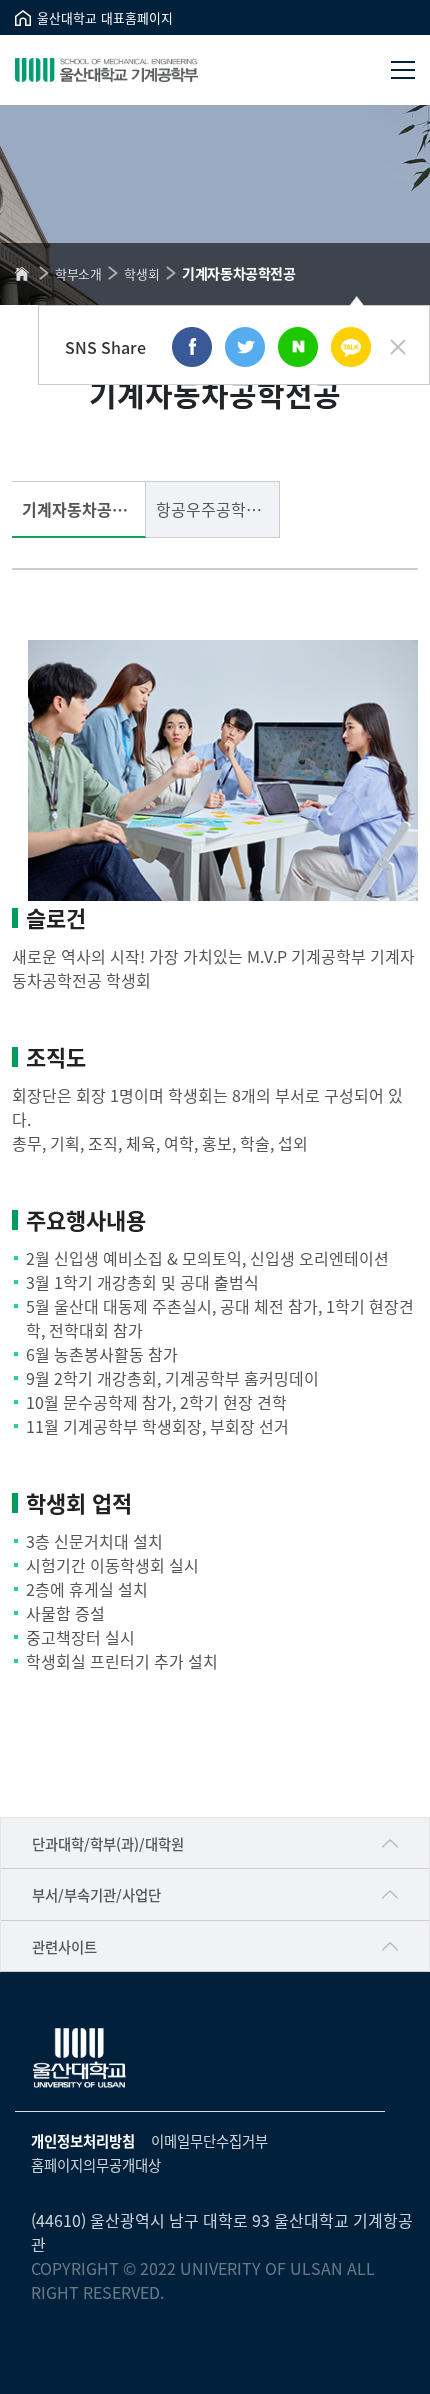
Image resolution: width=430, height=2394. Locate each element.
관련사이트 (64, 1946)
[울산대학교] (80, 2058)
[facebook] (192, 347)
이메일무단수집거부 (209, 2140)
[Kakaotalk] (351, 347)
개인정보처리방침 (83, 2140)
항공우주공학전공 (216, 509)
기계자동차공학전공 (84, 509)
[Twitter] (245, 347)
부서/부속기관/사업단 (96, 1894)
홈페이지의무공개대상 (96, 2164)
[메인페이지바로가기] (106, 70)
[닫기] (398, 347)
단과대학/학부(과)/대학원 (108, 1843)
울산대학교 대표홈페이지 (105, 17)
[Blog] (298, 347)
